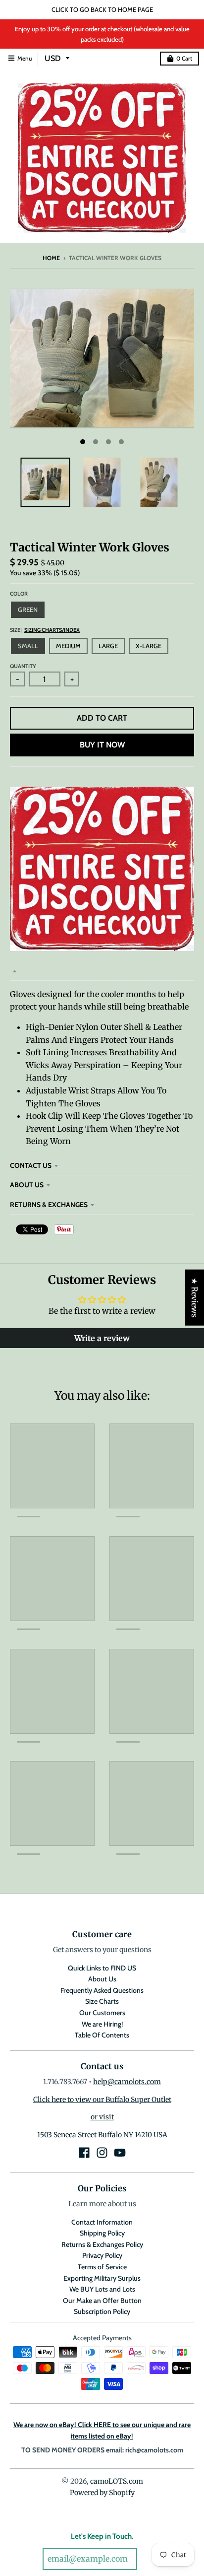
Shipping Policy (102, 2233)
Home (51, 258)
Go (151, 2559)
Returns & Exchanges (49, 1205)
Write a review (102, 1338)
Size (45, 630)
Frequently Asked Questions (102, 1990)
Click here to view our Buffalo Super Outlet (102, 2100)
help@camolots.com (127, 2082)
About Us (27, 1185)
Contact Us (31, 1165)
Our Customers (102, 2013)
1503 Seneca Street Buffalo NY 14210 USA (102, 2135)
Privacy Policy (102, 2255)
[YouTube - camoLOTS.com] (120, 2153)
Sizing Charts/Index (52, 630)
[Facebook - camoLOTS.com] (84, 2153)
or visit (102, 2117)
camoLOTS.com (117, 2481)
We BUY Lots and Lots (102, 2289)
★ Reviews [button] (195, 1298)
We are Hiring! (102, 2024)
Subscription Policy (102, 2311)
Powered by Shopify (102, 2493)
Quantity (23, 666)
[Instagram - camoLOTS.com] (102, 2153)
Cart (184, 58)
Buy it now (102, 745)
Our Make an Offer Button (102, 2301)
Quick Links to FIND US (102, 1968)
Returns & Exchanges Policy (102, 2244)
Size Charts (102, 2001)
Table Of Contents (102, 2035)
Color (19, 594)
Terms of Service (102, 2267)
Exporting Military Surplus (102, 2278)
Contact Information (102, 2222)
